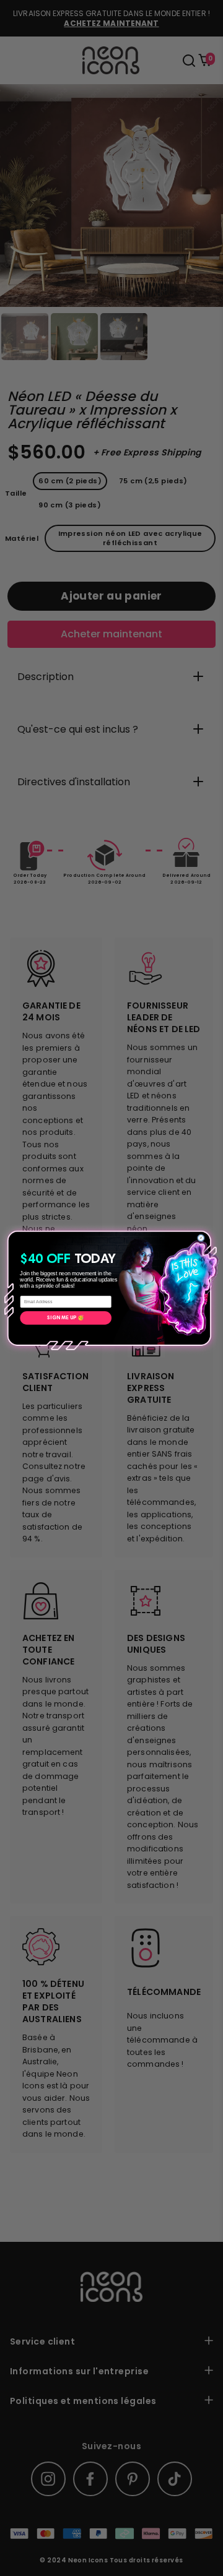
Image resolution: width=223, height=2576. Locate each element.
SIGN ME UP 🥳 (66, 1318)
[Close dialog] (201, 1238)
